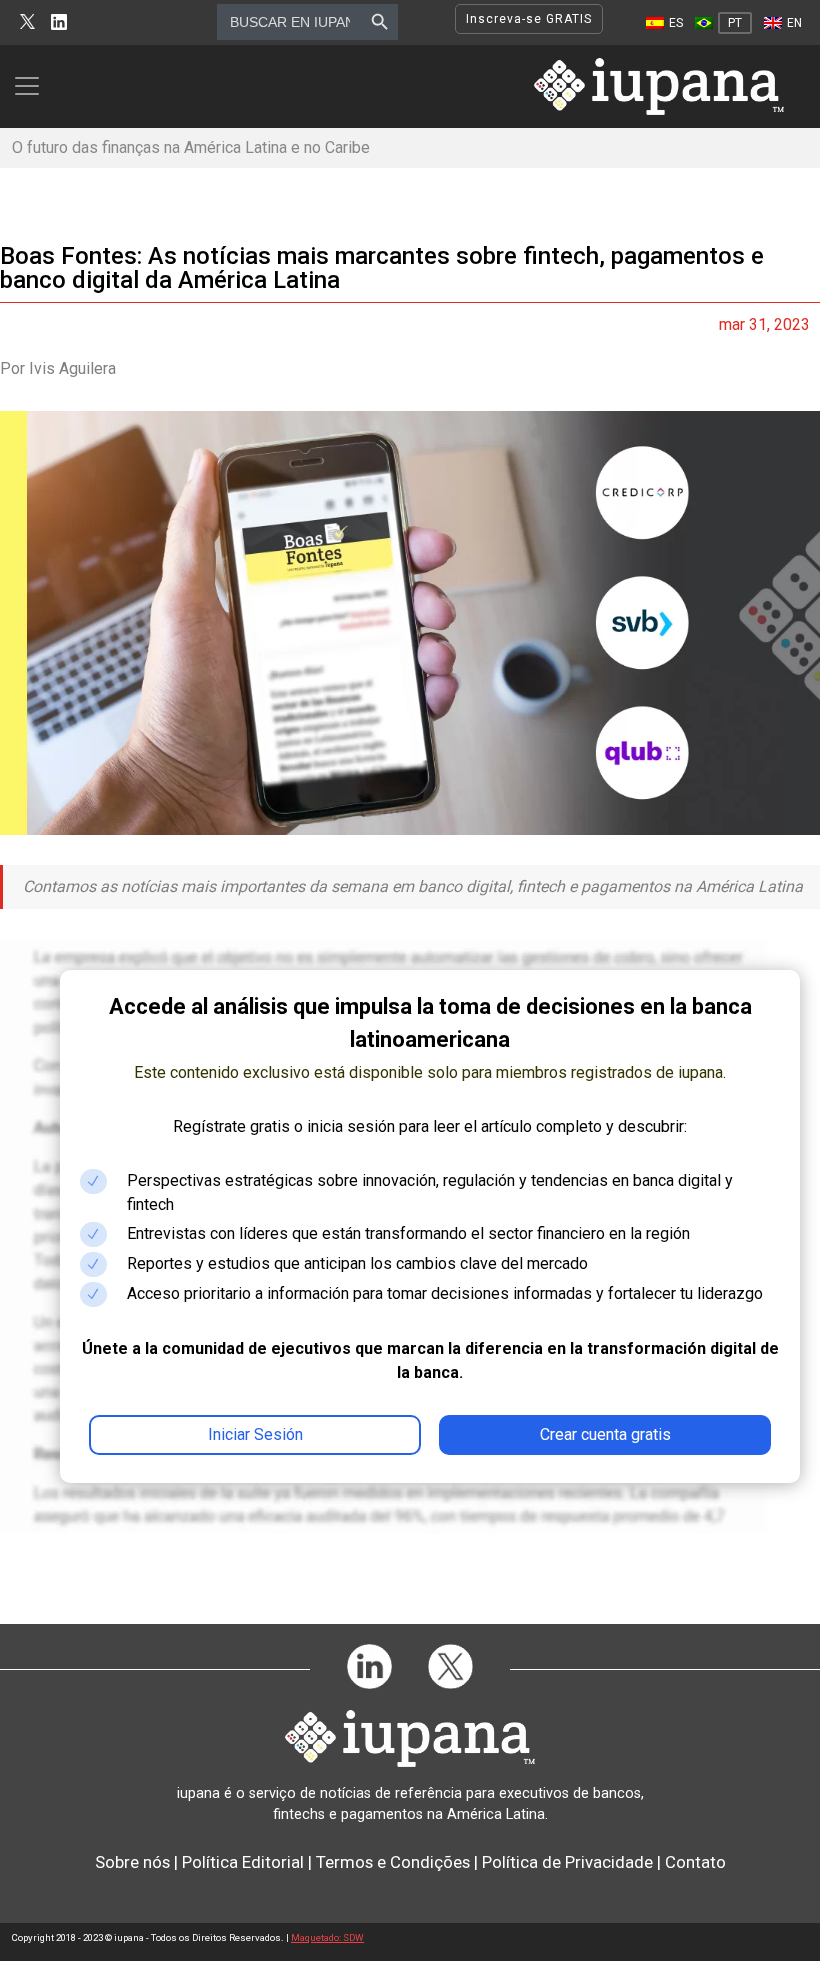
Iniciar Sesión (255, 1434)
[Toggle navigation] (33, 86)
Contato (695, 1862)
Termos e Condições (393, 1862)
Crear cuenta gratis (605, 1434)
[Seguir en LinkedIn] (59, 22)
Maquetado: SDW (327, 1937)
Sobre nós (132, 1862)
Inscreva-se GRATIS (529, 19)
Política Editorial (243, 1862)
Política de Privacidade (567, 1862)
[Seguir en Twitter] (27, 22)
